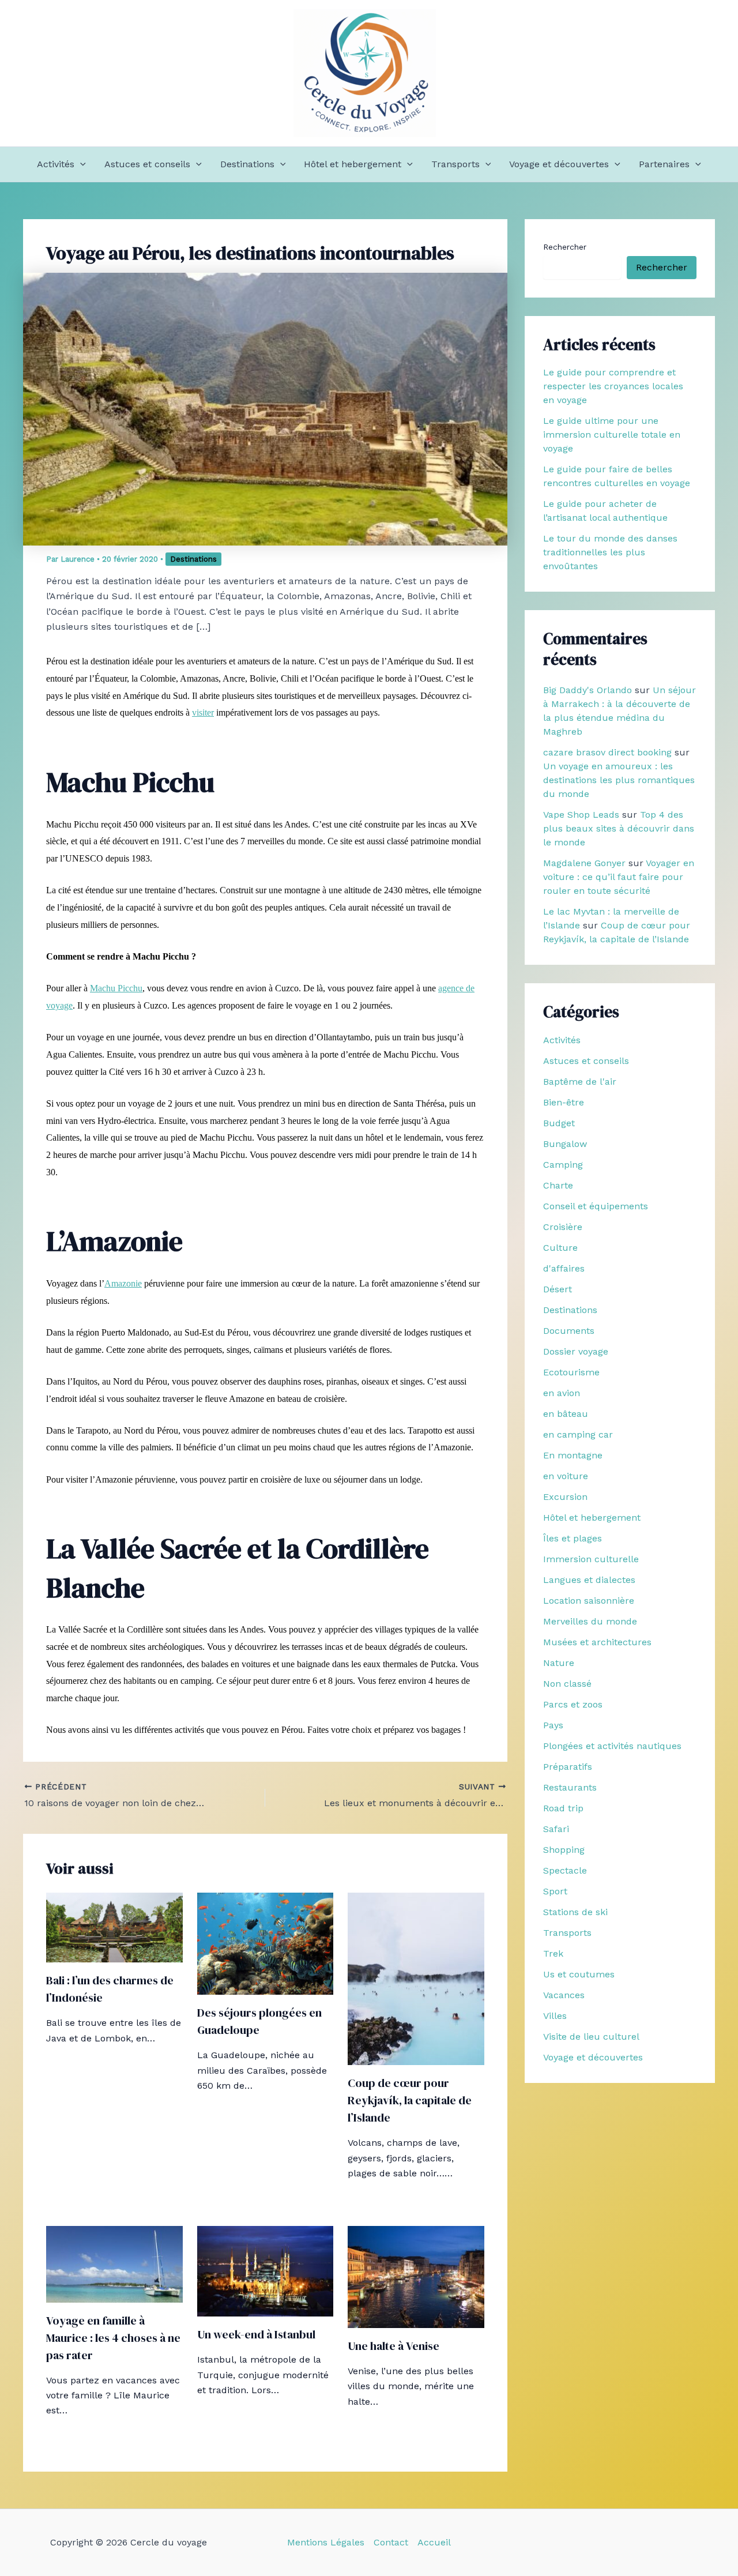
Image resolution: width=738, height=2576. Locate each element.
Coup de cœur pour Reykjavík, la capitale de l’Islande (410, 2100)
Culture (560, 1248)
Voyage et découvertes (559, 164)
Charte (558, 1185)
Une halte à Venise (394, 2346)
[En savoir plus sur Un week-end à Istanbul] (266, 2270)
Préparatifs (568, 1767)
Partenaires (664, 164)
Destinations (247, 164)
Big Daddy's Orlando (588, 690)
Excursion (565, 1497)
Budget (559, 1123)
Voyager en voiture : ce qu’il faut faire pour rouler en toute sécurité (619, 877)
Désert (558, 1289)
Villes (555, 2016)
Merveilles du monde (590, 1621)
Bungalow (565, 1144)
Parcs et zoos (573, 1704)
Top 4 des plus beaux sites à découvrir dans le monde (619, 828)
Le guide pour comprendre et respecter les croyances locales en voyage (613, 386)
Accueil (434, 2542)
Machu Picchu (116, 988)
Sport (555, 1891)
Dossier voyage (576, 1351)
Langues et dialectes (589, 1580)
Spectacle (565, 1870)
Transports (455, 164)
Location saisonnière (589, 1601)
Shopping (564, 1850)
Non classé (567, 1684)
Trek (553, 1953)
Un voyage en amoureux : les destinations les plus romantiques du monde (619, 780)
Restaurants (570, 1787)
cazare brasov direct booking (607, 752)
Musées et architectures (597, 1642)
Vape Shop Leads (581, 815)
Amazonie (123, 1283)
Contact (391, 2542)
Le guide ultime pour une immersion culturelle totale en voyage (612, 435)
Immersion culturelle (591, 1559)
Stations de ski (575, 1912)
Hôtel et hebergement (353, 164)
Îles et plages (573, 1538)
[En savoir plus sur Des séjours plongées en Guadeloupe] (266, 1943)
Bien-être (564, 1102)
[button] (80, 164)
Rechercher (565, 247)
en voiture (566, 1476)
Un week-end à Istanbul (256, 2334)
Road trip (563, 1808)
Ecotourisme (571, 1372)
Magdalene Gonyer (584, 863)
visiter (203, 712)
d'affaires (564, 1268)
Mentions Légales (326, 2542)
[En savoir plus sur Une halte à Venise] (416, 2276)
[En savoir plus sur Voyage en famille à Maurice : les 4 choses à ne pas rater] (114, 2263)
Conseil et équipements (596, 1206)
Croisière (563, 1227)
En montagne (573, 1455)
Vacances (564, 1995)
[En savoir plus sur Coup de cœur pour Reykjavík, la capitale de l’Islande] (416, 1978)
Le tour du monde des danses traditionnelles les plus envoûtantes (610, 552)
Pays (553, 1725)
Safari (556, 1829)
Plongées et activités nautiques (612, 1746)
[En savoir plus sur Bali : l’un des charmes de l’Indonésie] (114, 1927)
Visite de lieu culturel (591, 2037)
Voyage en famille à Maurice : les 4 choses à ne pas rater (113, 2338)
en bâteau (566, 1414)
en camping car (578, 1434)
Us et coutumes (579, 1974)
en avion (562, 1393)
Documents (569, 1331)
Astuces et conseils (147, 164)
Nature (559, 1663)
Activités (56, 164)
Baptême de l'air (580, 1082)
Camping (563, 1165)
